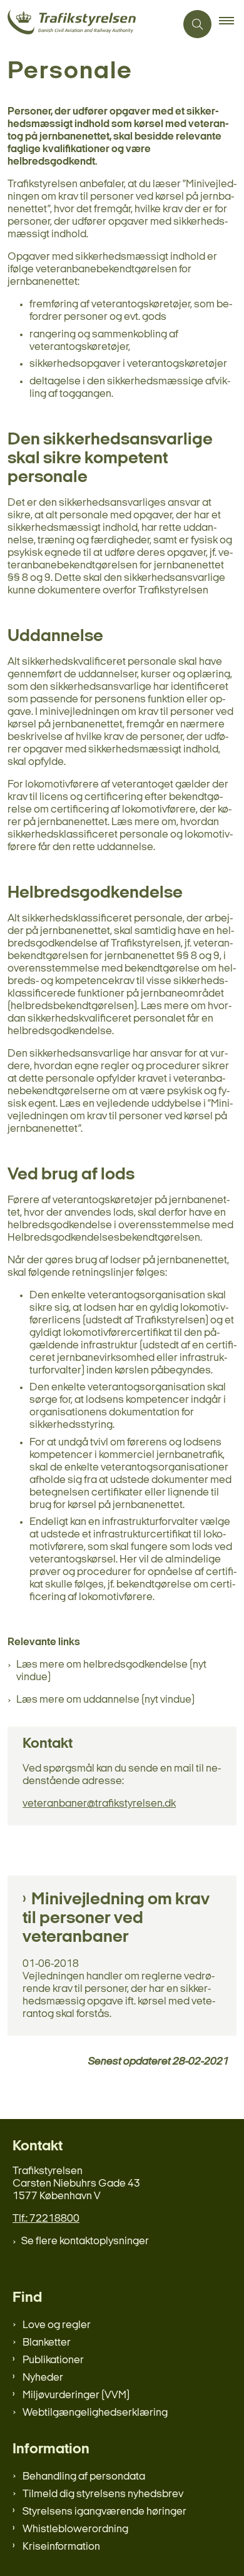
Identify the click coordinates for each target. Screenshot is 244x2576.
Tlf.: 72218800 (46, 2219)
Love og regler (57, 2325)
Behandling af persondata (84, 2477)
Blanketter (47, 2343)
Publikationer (53, 2360)
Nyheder (43, 2378)
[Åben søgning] (197, 24)
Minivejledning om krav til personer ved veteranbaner (116, 1919)
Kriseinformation (61, 2547)
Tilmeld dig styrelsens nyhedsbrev (103, 2494)
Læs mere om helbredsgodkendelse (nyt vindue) (111, 1671)
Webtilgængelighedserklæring (95, 2413)
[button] (231, 24)
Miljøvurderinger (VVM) (76, 2395)
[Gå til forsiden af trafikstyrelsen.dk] (88, 24)
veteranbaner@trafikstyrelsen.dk (99, 1804)
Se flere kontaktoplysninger (85, 2241)
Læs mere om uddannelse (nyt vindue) (105, 1700)
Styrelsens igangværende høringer (104, 2512)
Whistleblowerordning (75, 2529)
